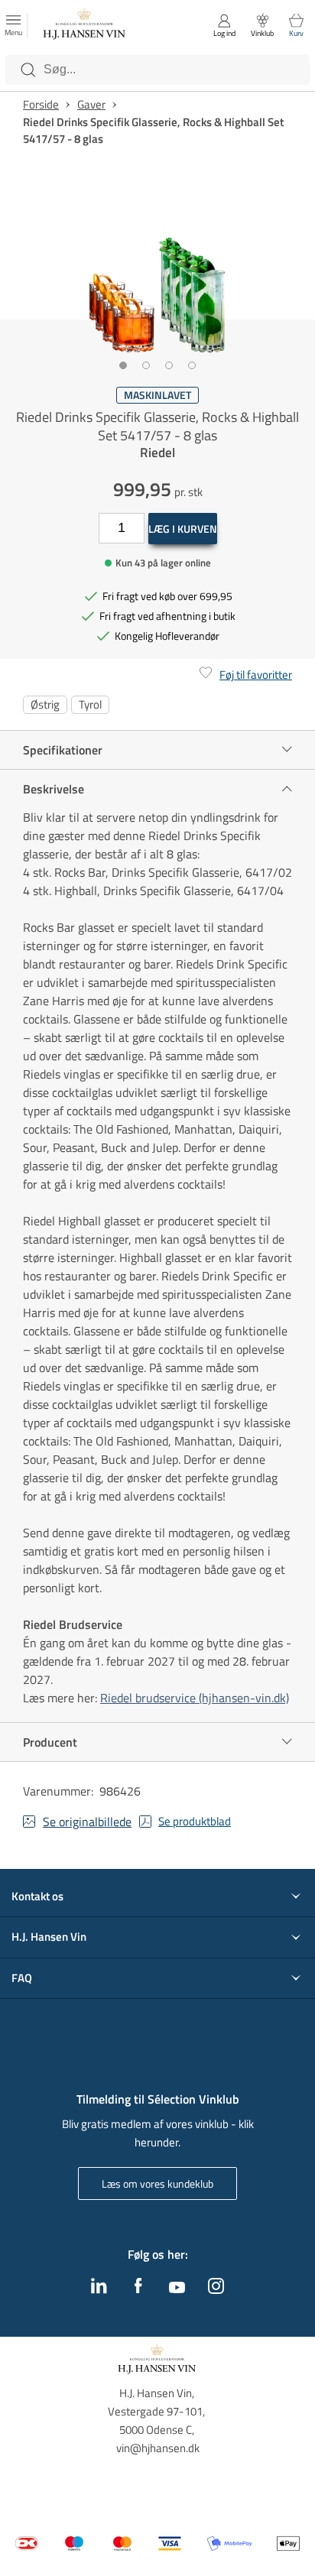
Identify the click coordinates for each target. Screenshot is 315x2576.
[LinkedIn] (99, 2289)
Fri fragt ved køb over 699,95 (167, 596)
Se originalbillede (87, 1822)
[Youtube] (177, 2289)
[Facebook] (138, 2289)
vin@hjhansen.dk (158, 2448)
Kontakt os (37, 1896)
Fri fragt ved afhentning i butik (167, 616)
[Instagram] (216, 2289)
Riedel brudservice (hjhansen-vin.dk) (195, 1698)
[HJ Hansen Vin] (85, 26)
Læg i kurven (183, 529)
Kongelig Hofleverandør (167, 636)
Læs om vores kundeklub (157, 2183)
